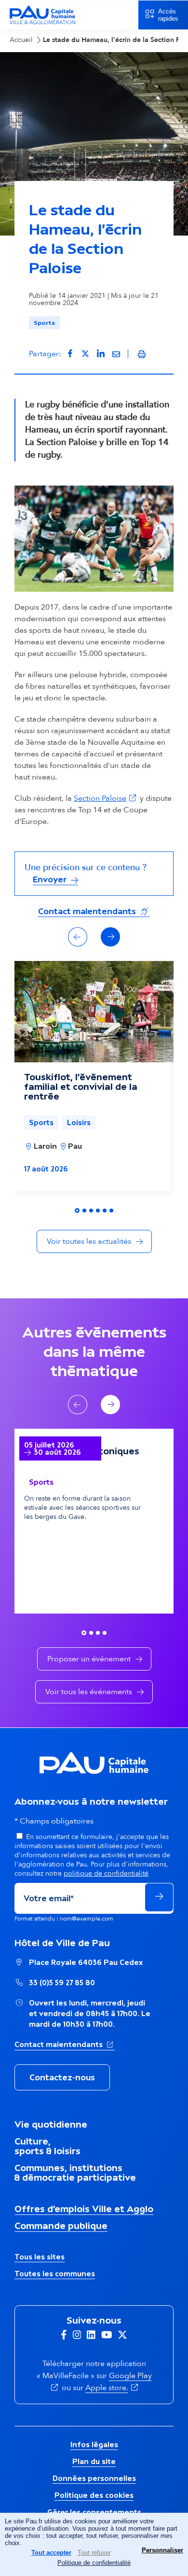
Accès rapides (168, 15)
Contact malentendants (94, 911)
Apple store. (113, 2388)
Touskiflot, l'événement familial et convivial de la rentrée (81, 1086)
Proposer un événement (89, 1659)
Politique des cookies (94, 2495)
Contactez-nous (62, 2077)
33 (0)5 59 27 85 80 (62, 1983)
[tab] (77, 1211)
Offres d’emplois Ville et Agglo (84, 2209)
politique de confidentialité (106, 1873)
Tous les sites (40, 2257)
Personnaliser (162, 2550)
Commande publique (61, 2226)
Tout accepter (51, 2553)
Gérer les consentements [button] (94, 2512)
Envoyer (51, 879)
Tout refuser (94, 2553)
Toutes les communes (55, 2274)
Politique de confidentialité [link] (94, 2563)
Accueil (21, 40)
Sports (44, 323)
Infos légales (94, 2444)
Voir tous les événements (89, 1692)
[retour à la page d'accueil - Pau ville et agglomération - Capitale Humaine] (42, 23)
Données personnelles (94, 2478)
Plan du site (94, 2461)
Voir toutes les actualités (89, 1241)
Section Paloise (106, 798)
